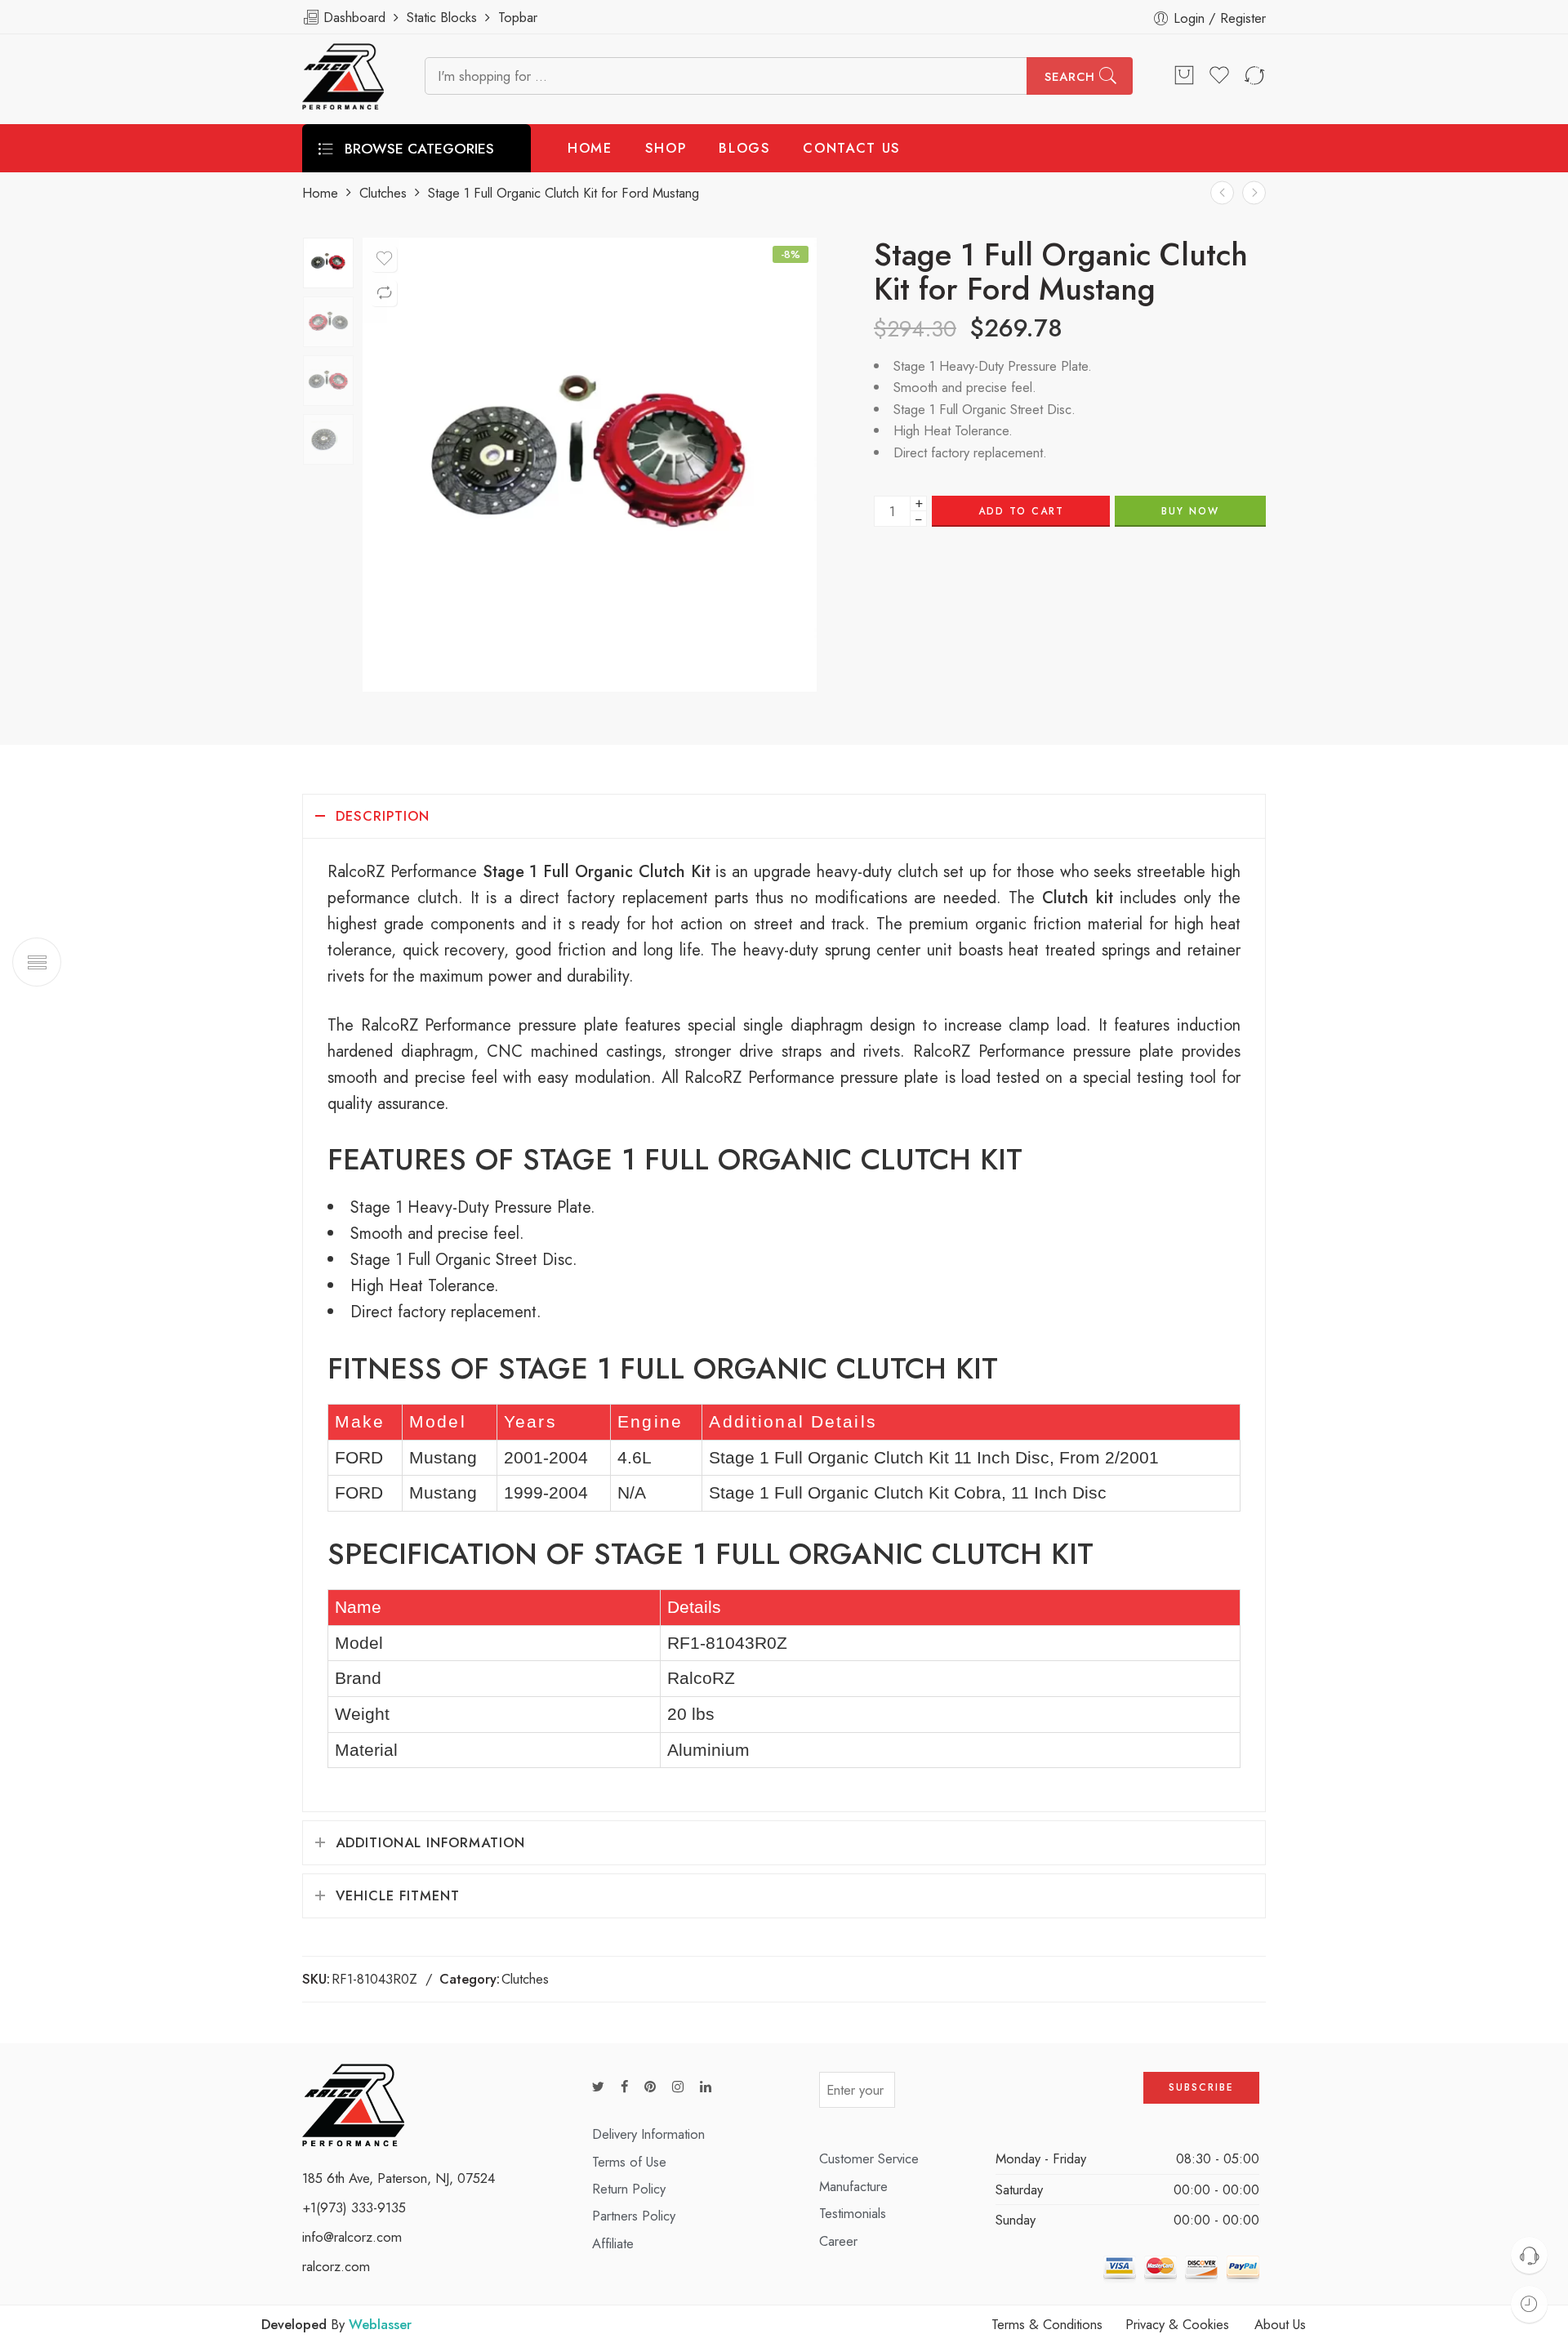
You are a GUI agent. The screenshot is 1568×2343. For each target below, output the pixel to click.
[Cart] (1184, 76)
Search (1070, 77)
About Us (1280, 2324)
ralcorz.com (336, 2266)
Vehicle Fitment (398, 1895)
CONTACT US (852, 148)
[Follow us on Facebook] (624, 2087)
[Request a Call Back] (1529, 2255)
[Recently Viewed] (1529, 2304)
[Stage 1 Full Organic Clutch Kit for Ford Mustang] (328, 263)
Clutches (383, 193)
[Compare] (384, 293)
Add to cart (1021, 511)
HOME (590, 148)
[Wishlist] (384, 259)
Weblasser (380, 2324)
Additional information (430, 1842)
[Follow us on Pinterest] (650, 2087)
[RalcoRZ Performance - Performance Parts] (343, 76)
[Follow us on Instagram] (678, 2087)
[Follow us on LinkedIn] (706, 2087)
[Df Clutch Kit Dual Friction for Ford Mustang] (1254, 192)
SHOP (666, 148)
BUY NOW (1190, 511)
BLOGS (744, 148)
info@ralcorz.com (352, 2237)
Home (320, 193)
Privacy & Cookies (1177, 2324)
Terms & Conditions (1047, 2324)
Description (383, 816)
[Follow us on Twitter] (598, 2087)
